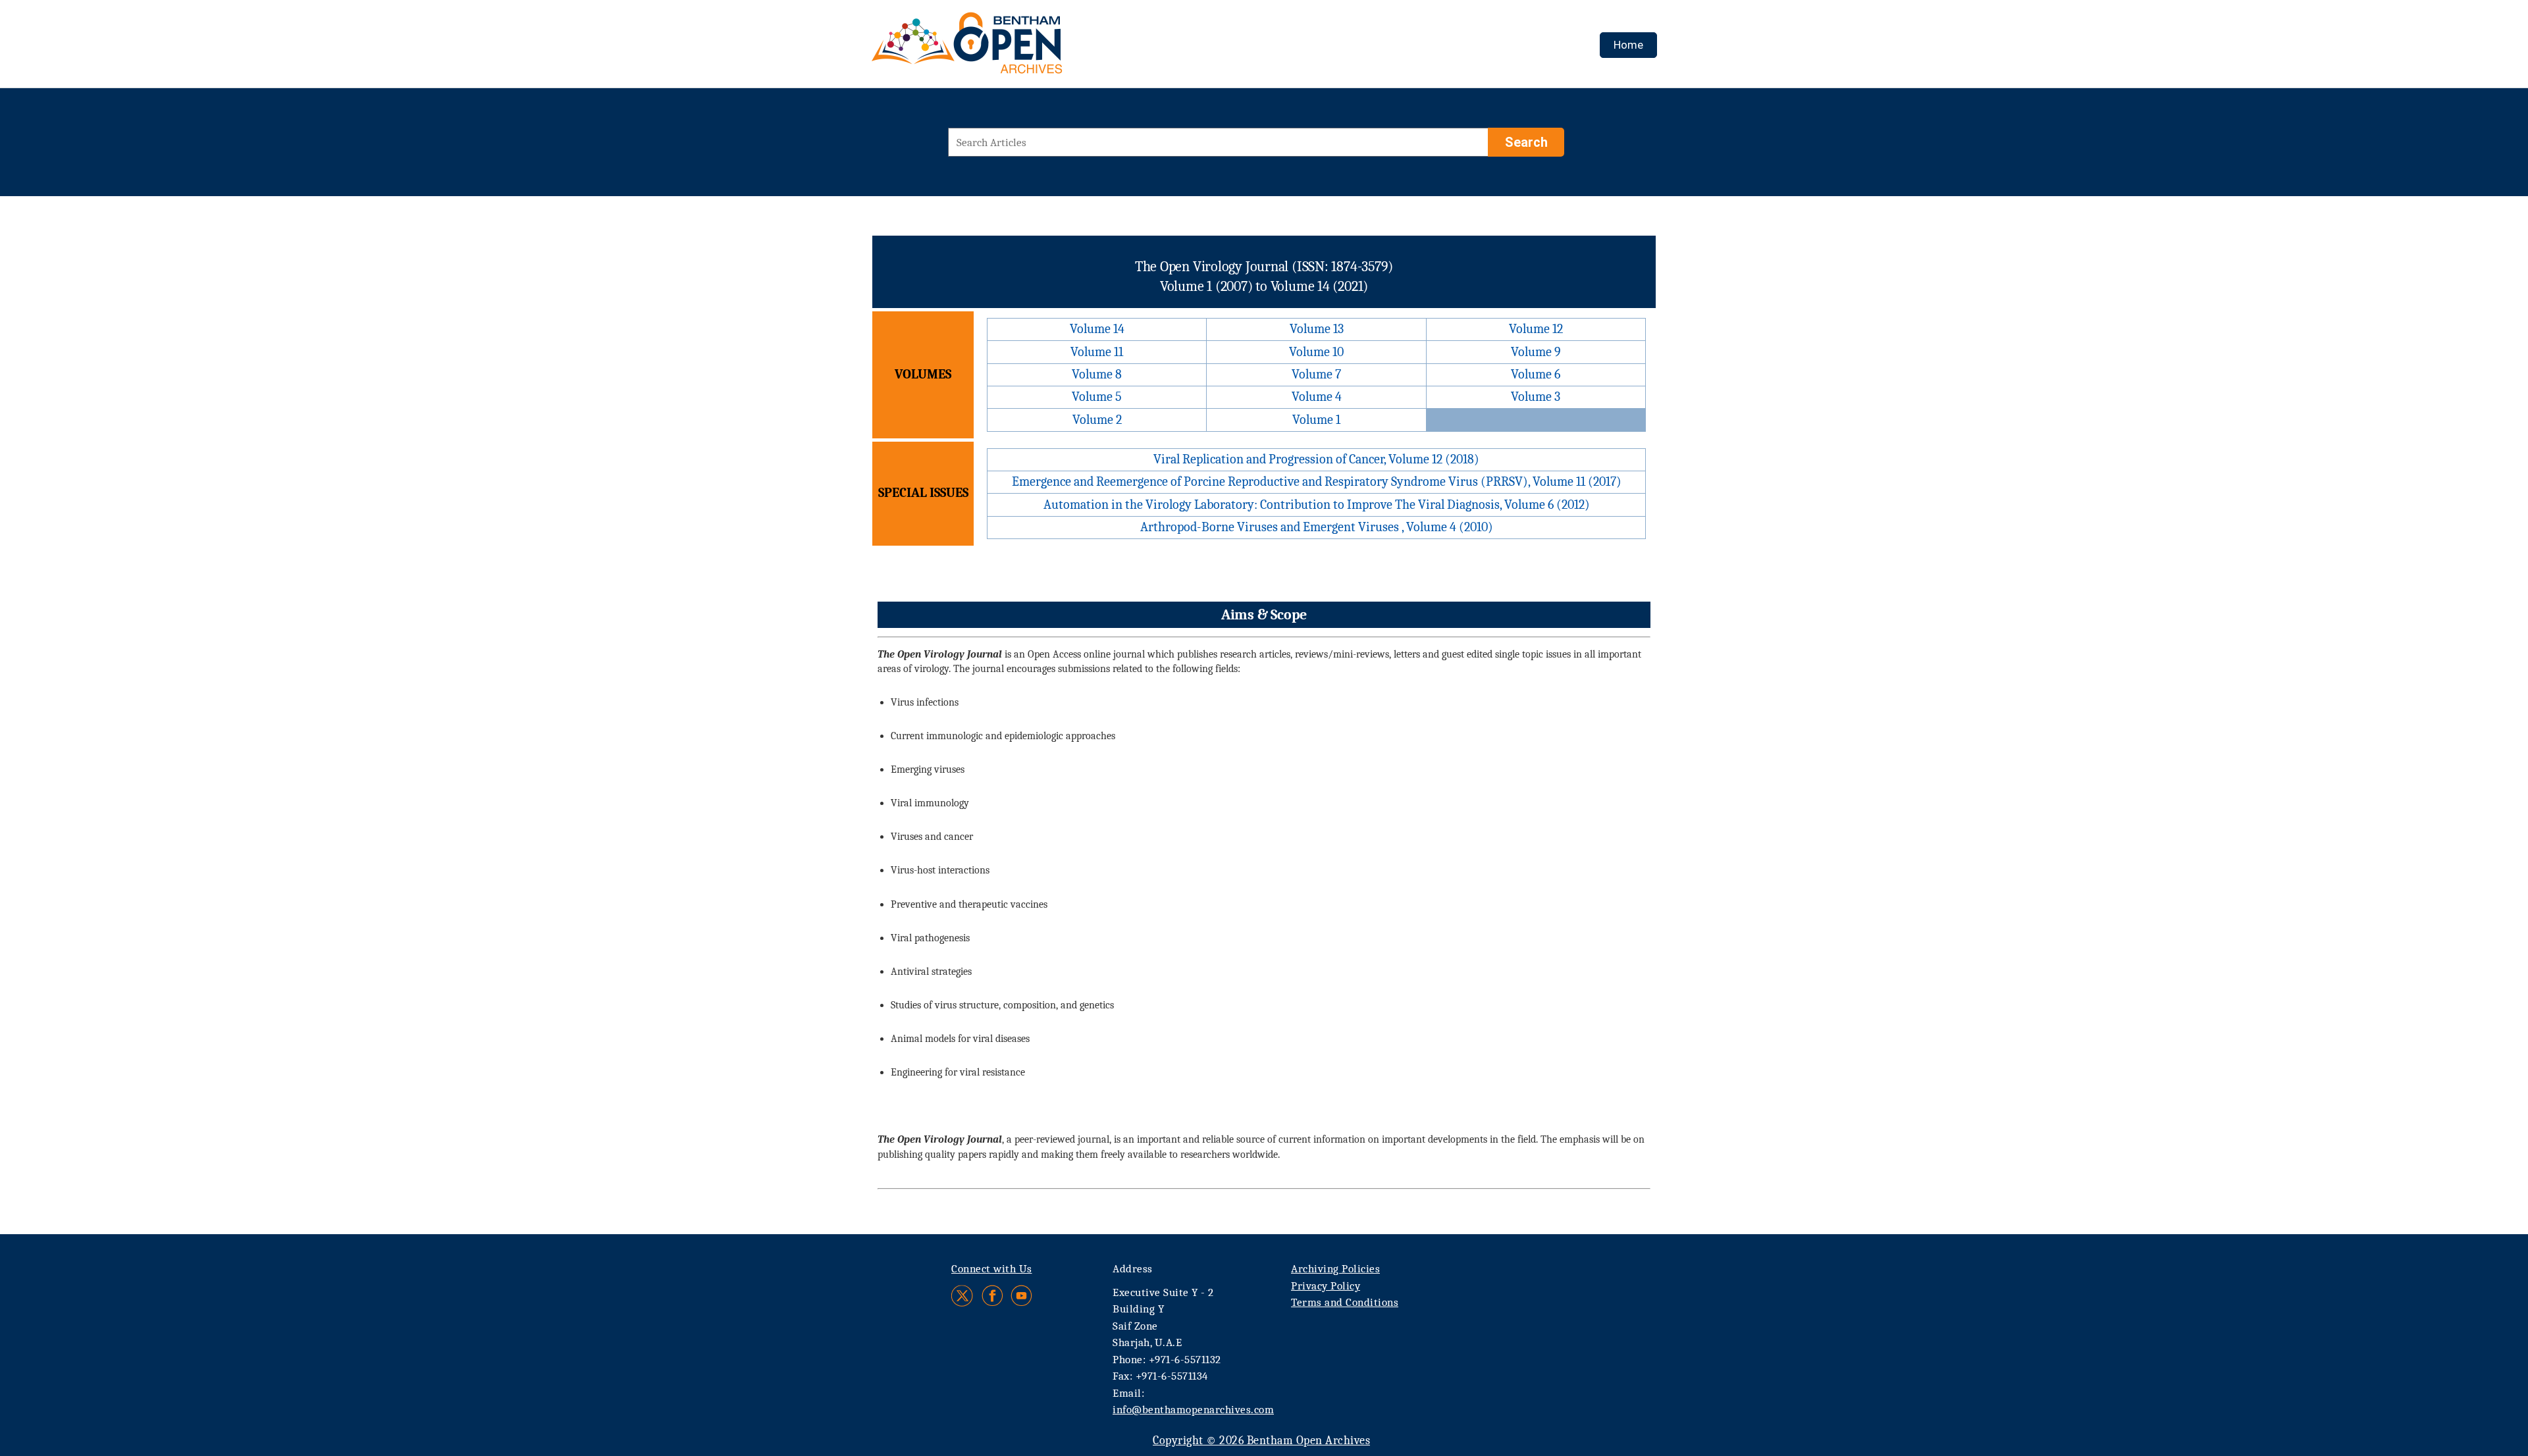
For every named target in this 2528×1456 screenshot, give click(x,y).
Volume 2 (1097, 420)
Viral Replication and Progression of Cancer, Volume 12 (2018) (1316, 459)
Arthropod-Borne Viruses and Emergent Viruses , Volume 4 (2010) (1317, 527)
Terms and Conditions (1345, 1302)
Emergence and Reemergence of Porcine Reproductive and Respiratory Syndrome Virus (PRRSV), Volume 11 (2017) (1317, 481)
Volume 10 (1316, 352)
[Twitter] (963, 1296)
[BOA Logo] (1005, 48)
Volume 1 (1316, 420)
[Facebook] (992, 1296)
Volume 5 (1097, 397)
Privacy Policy (1326, 1286)
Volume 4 (1317, 397)
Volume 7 (1316, 374)
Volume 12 (1536, 329)
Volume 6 (1536, 374)
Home (1628, 45)
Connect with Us (992, 1269)
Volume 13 (1317, 329)
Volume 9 (1536, 352)
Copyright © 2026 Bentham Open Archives (1261, 1441)
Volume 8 (1097, 374)
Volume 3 (1536, 397)
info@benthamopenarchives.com (1193, 1410)
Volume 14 (1097, 329)
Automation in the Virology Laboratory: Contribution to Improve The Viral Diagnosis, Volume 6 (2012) (1317, 505)
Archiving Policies (1335, 1269)
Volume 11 (1097, 352)
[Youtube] (1021, 1296)
